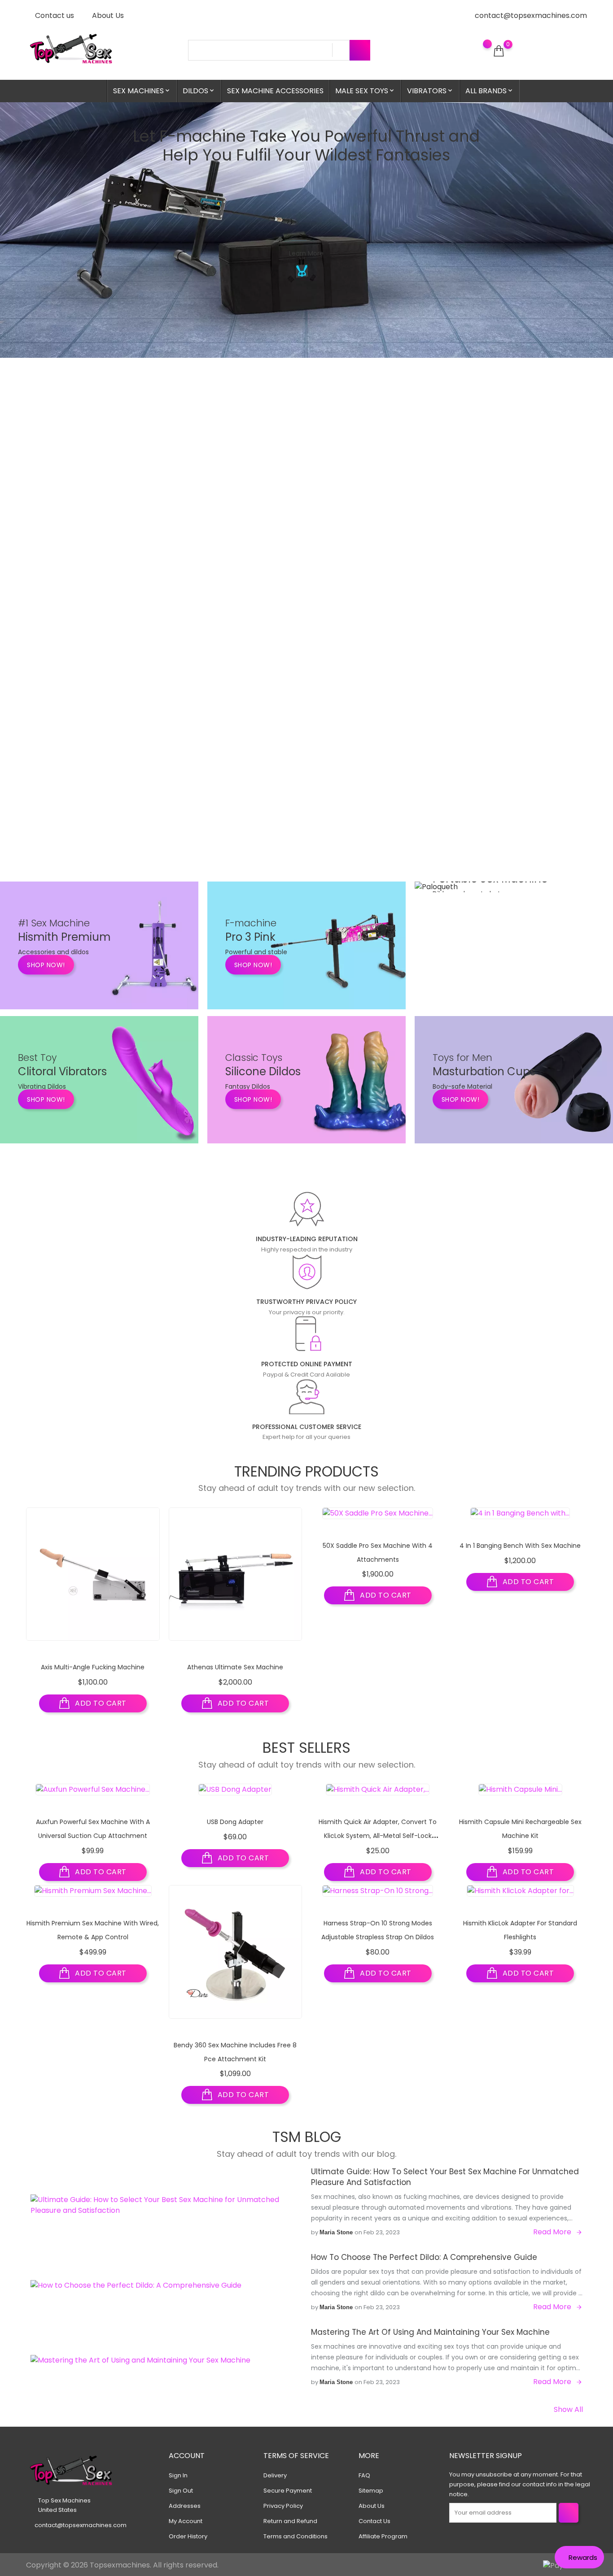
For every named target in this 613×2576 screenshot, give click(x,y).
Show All (568, 2409)
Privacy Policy (283, 2506)
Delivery (275, 2475)
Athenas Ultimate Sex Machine (235, 1667)
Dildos (199, 91)
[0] (499, 51)
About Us (107, 15)
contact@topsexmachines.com (531, 15)
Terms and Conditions (296, 2536)
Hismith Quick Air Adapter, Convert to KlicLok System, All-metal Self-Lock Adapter (378, 1835)
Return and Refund (290, 2521)
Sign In (178, 2475)
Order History (188, 2536)
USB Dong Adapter (235, 1822)
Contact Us (374, 2521)
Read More (552, 2232)
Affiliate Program (383, 2536)
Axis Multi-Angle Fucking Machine (93, 1667)
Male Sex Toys (365, 91)
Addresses (185, 2506)
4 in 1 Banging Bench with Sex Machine (520, 1546)
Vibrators (430, 91)
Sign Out (181, 2491)
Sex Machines (142, 91)
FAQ (364, 2475)
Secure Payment (288, 2491)
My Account (186, 2521)
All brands (490, 91)
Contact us (54, 15)
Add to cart (100, 1703)
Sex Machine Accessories (275, 91)
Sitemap (371, 2491)
